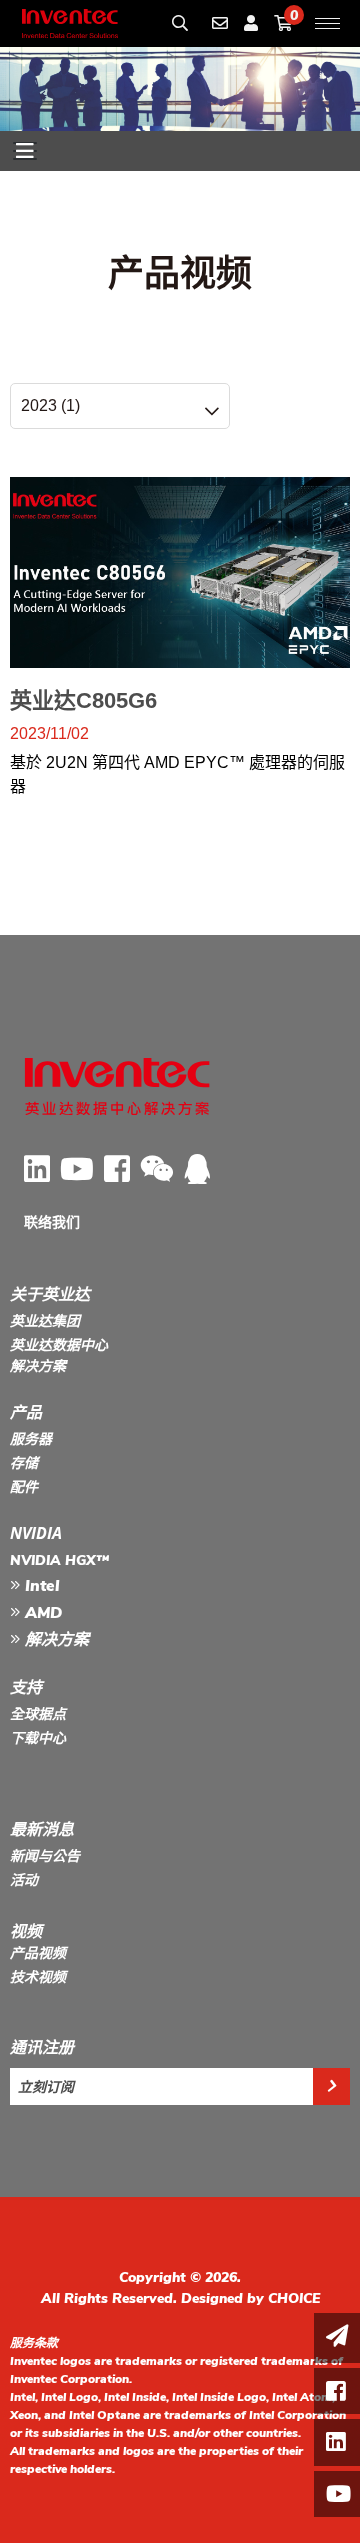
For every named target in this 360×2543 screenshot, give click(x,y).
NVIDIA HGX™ (59, 1560)
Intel (40, 1586)
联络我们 (52, 1222)
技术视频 (38, 1977)
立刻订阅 (46, 2086)
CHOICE (294, 2298)
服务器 (31, 1439)
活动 (24, 1880)
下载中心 (38, 1738)
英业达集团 (45, 1321)
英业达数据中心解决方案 (59, 1356)
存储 (24, 1463)
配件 (24, 1487)
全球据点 (38, 1714)
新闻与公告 (45, 1856)
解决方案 (54, 1640)
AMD (41, 1613)
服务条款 (34, 2343)
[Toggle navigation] (25, 151)
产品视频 (38, 1953)
